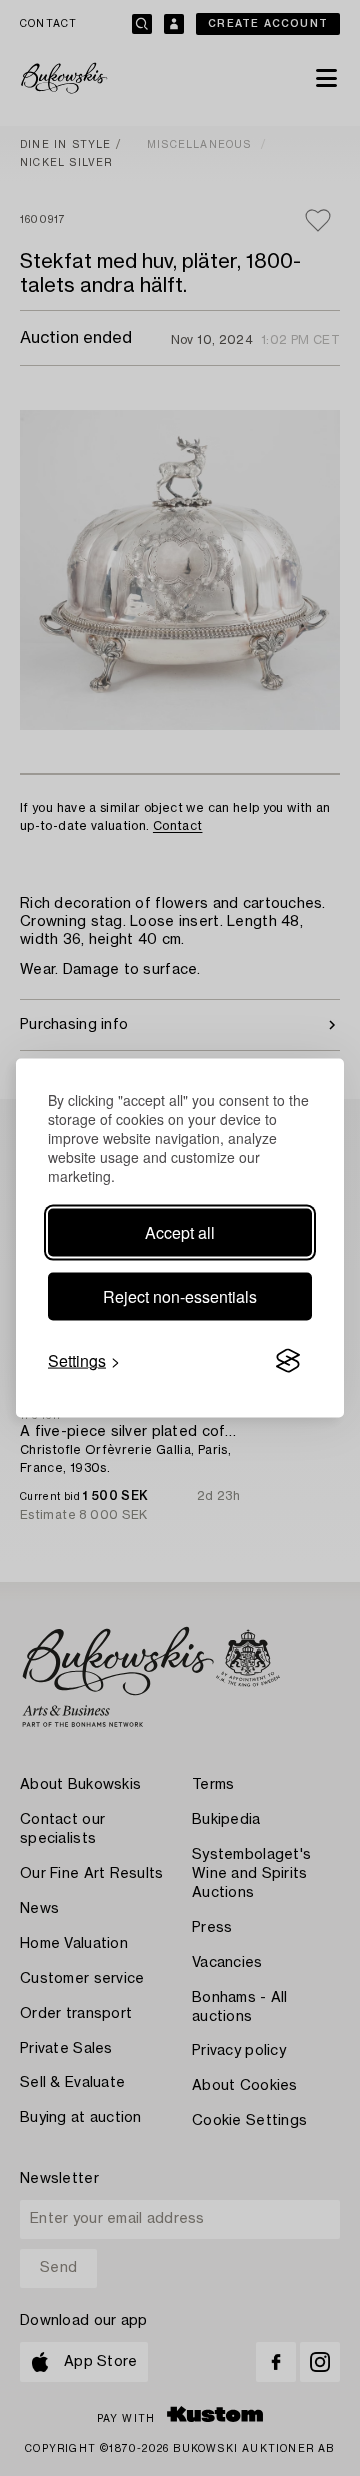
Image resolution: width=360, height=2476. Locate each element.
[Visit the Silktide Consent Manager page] (288, 1361)
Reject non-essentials (180, 1296)
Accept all (180, 1232)
